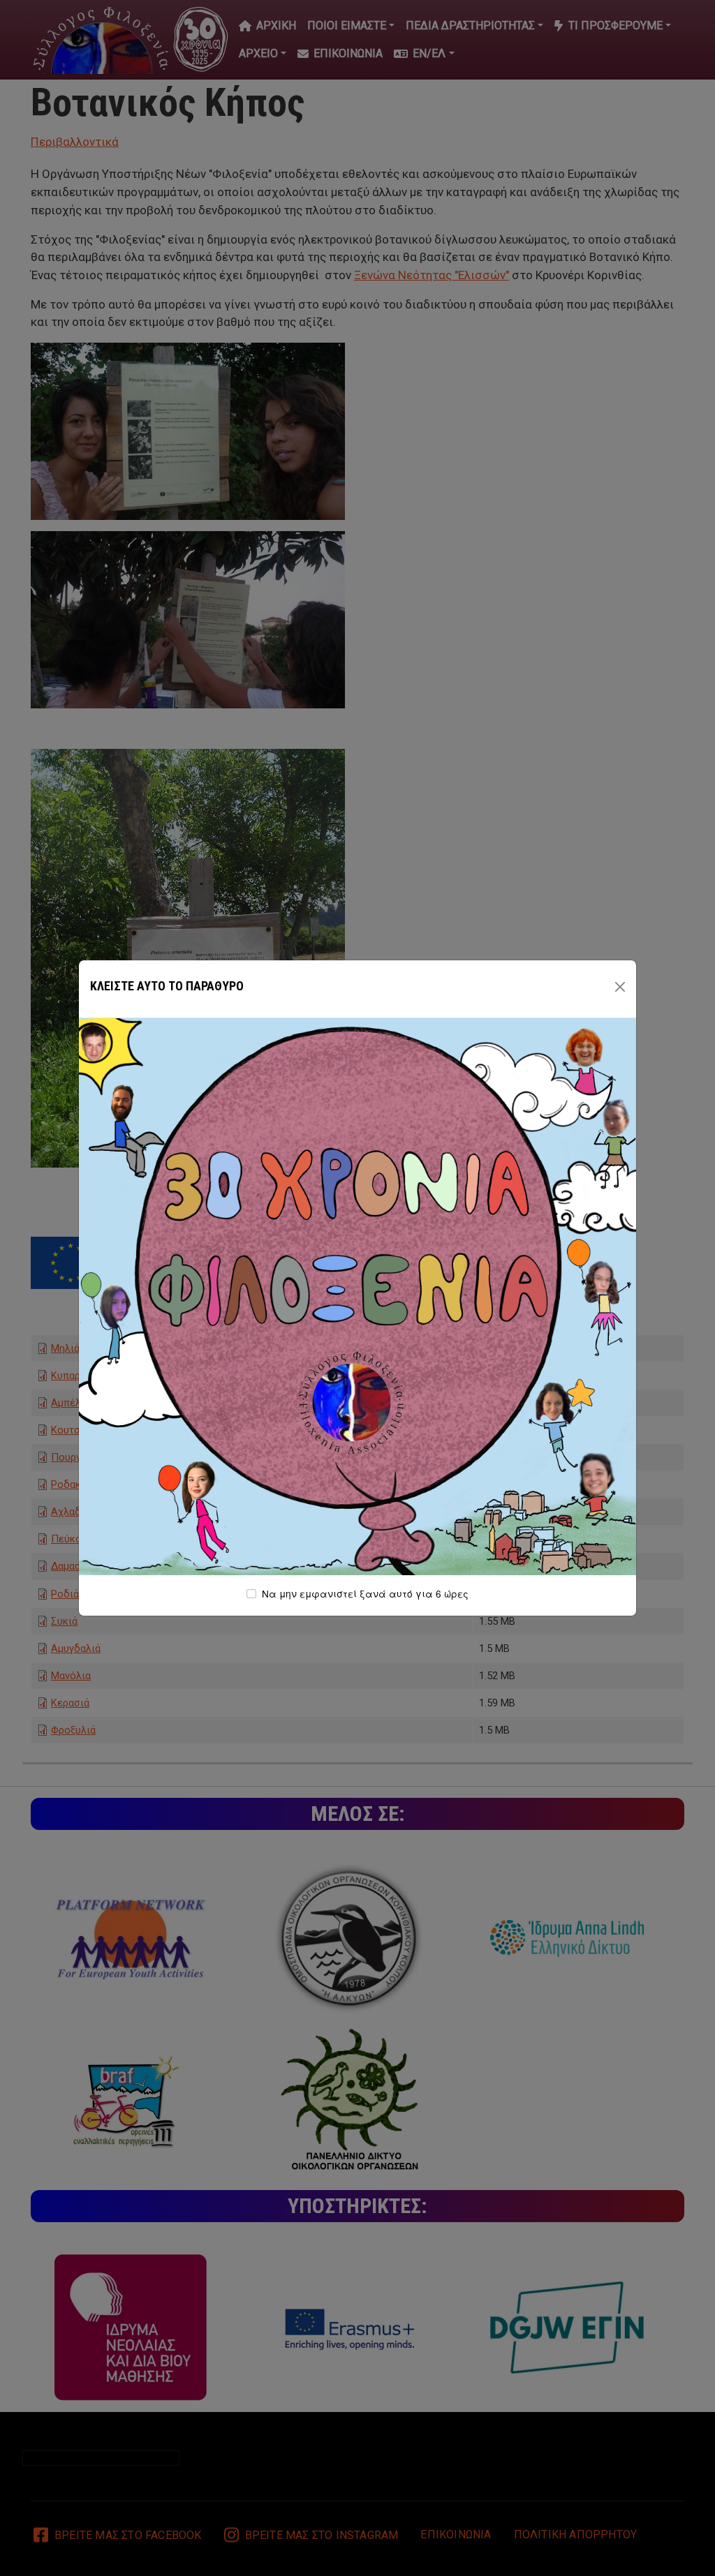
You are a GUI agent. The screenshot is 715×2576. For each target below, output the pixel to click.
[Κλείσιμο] (620, 987)
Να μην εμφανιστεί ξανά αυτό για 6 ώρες (365, 1593)
